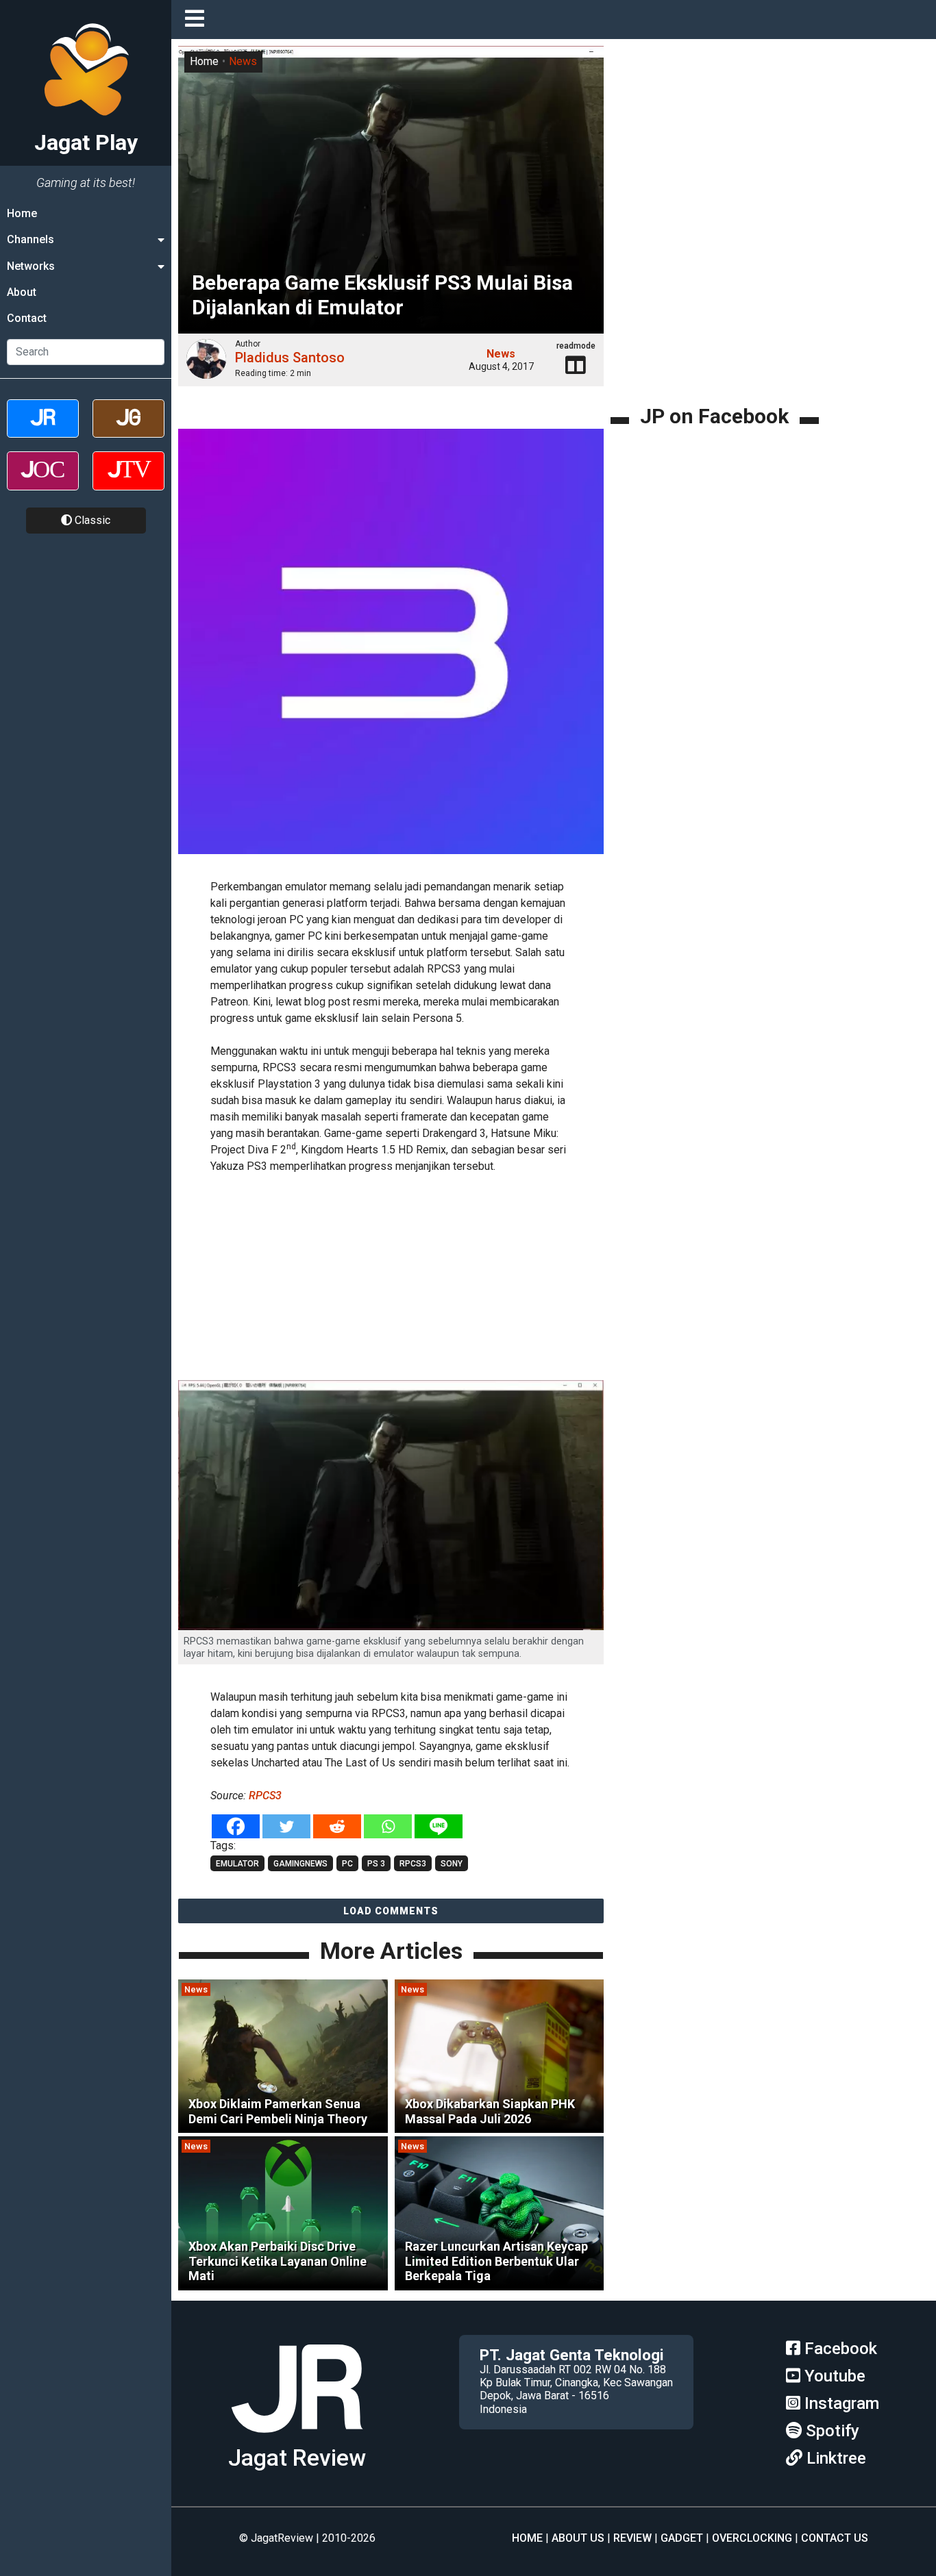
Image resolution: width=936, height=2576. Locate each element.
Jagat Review (297, 2458)
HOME (527, 2538)
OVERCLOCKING (752, 2538)
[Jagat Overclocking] (43, 483)
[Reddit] (337, 1826)
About (22, 292)
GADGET (682, 2538)
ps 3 (376, 1864)
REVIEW (632, 2538)
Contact (27, 319)
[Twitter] (286, 1826)
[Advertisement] (391, 1279)
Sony (452, 1864)
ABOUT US (578, 2538)
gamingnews (300, 1864)
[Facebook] (236, 1826)
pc (347, 1864)
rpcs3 (413, 1864)
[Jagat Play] (297, 2438)
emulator (237, 1864)
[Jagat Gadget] (128, 430)
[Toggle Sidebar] (198, 20)
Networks (31, 266)
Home (22, 213)
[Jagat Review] (43, 430)
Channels (30, 239)
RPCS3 (265, 1796)
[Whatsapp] (388, 1826)
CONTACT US (835, 2538)
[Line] (439, 1826)
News (243, 61)
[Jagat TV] (128, 483)
